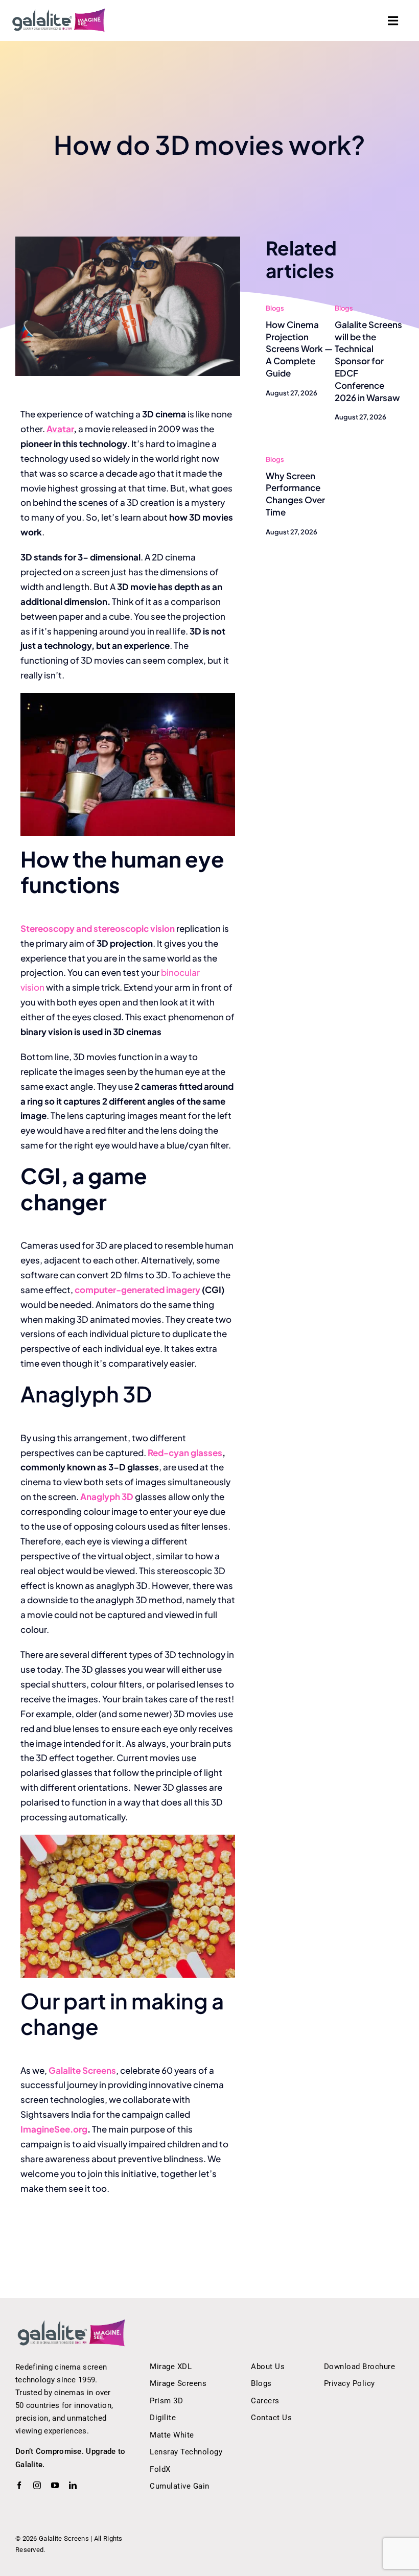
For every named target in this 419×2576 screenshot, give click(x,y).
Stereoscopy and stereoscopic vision (98, 928)
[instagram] (37, 2485)
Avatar (60, 429)
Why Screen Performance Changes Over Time (295, 494)
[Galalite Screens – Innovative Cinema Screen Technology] (59, 12)
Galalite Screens (82, 2070)
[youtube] (55, 2485)
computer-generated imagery (137, 1290)
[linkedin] (73, 2485)
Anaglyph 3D (107, 1496)
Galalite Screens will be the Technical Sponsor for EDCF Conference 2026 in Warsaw (368, 361)
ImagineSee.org (54, 2129)
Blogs (275, 308)
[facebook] (19, 2485)
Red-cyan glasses (185, 1453)
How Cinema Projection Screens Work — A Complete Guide (299, 349)
